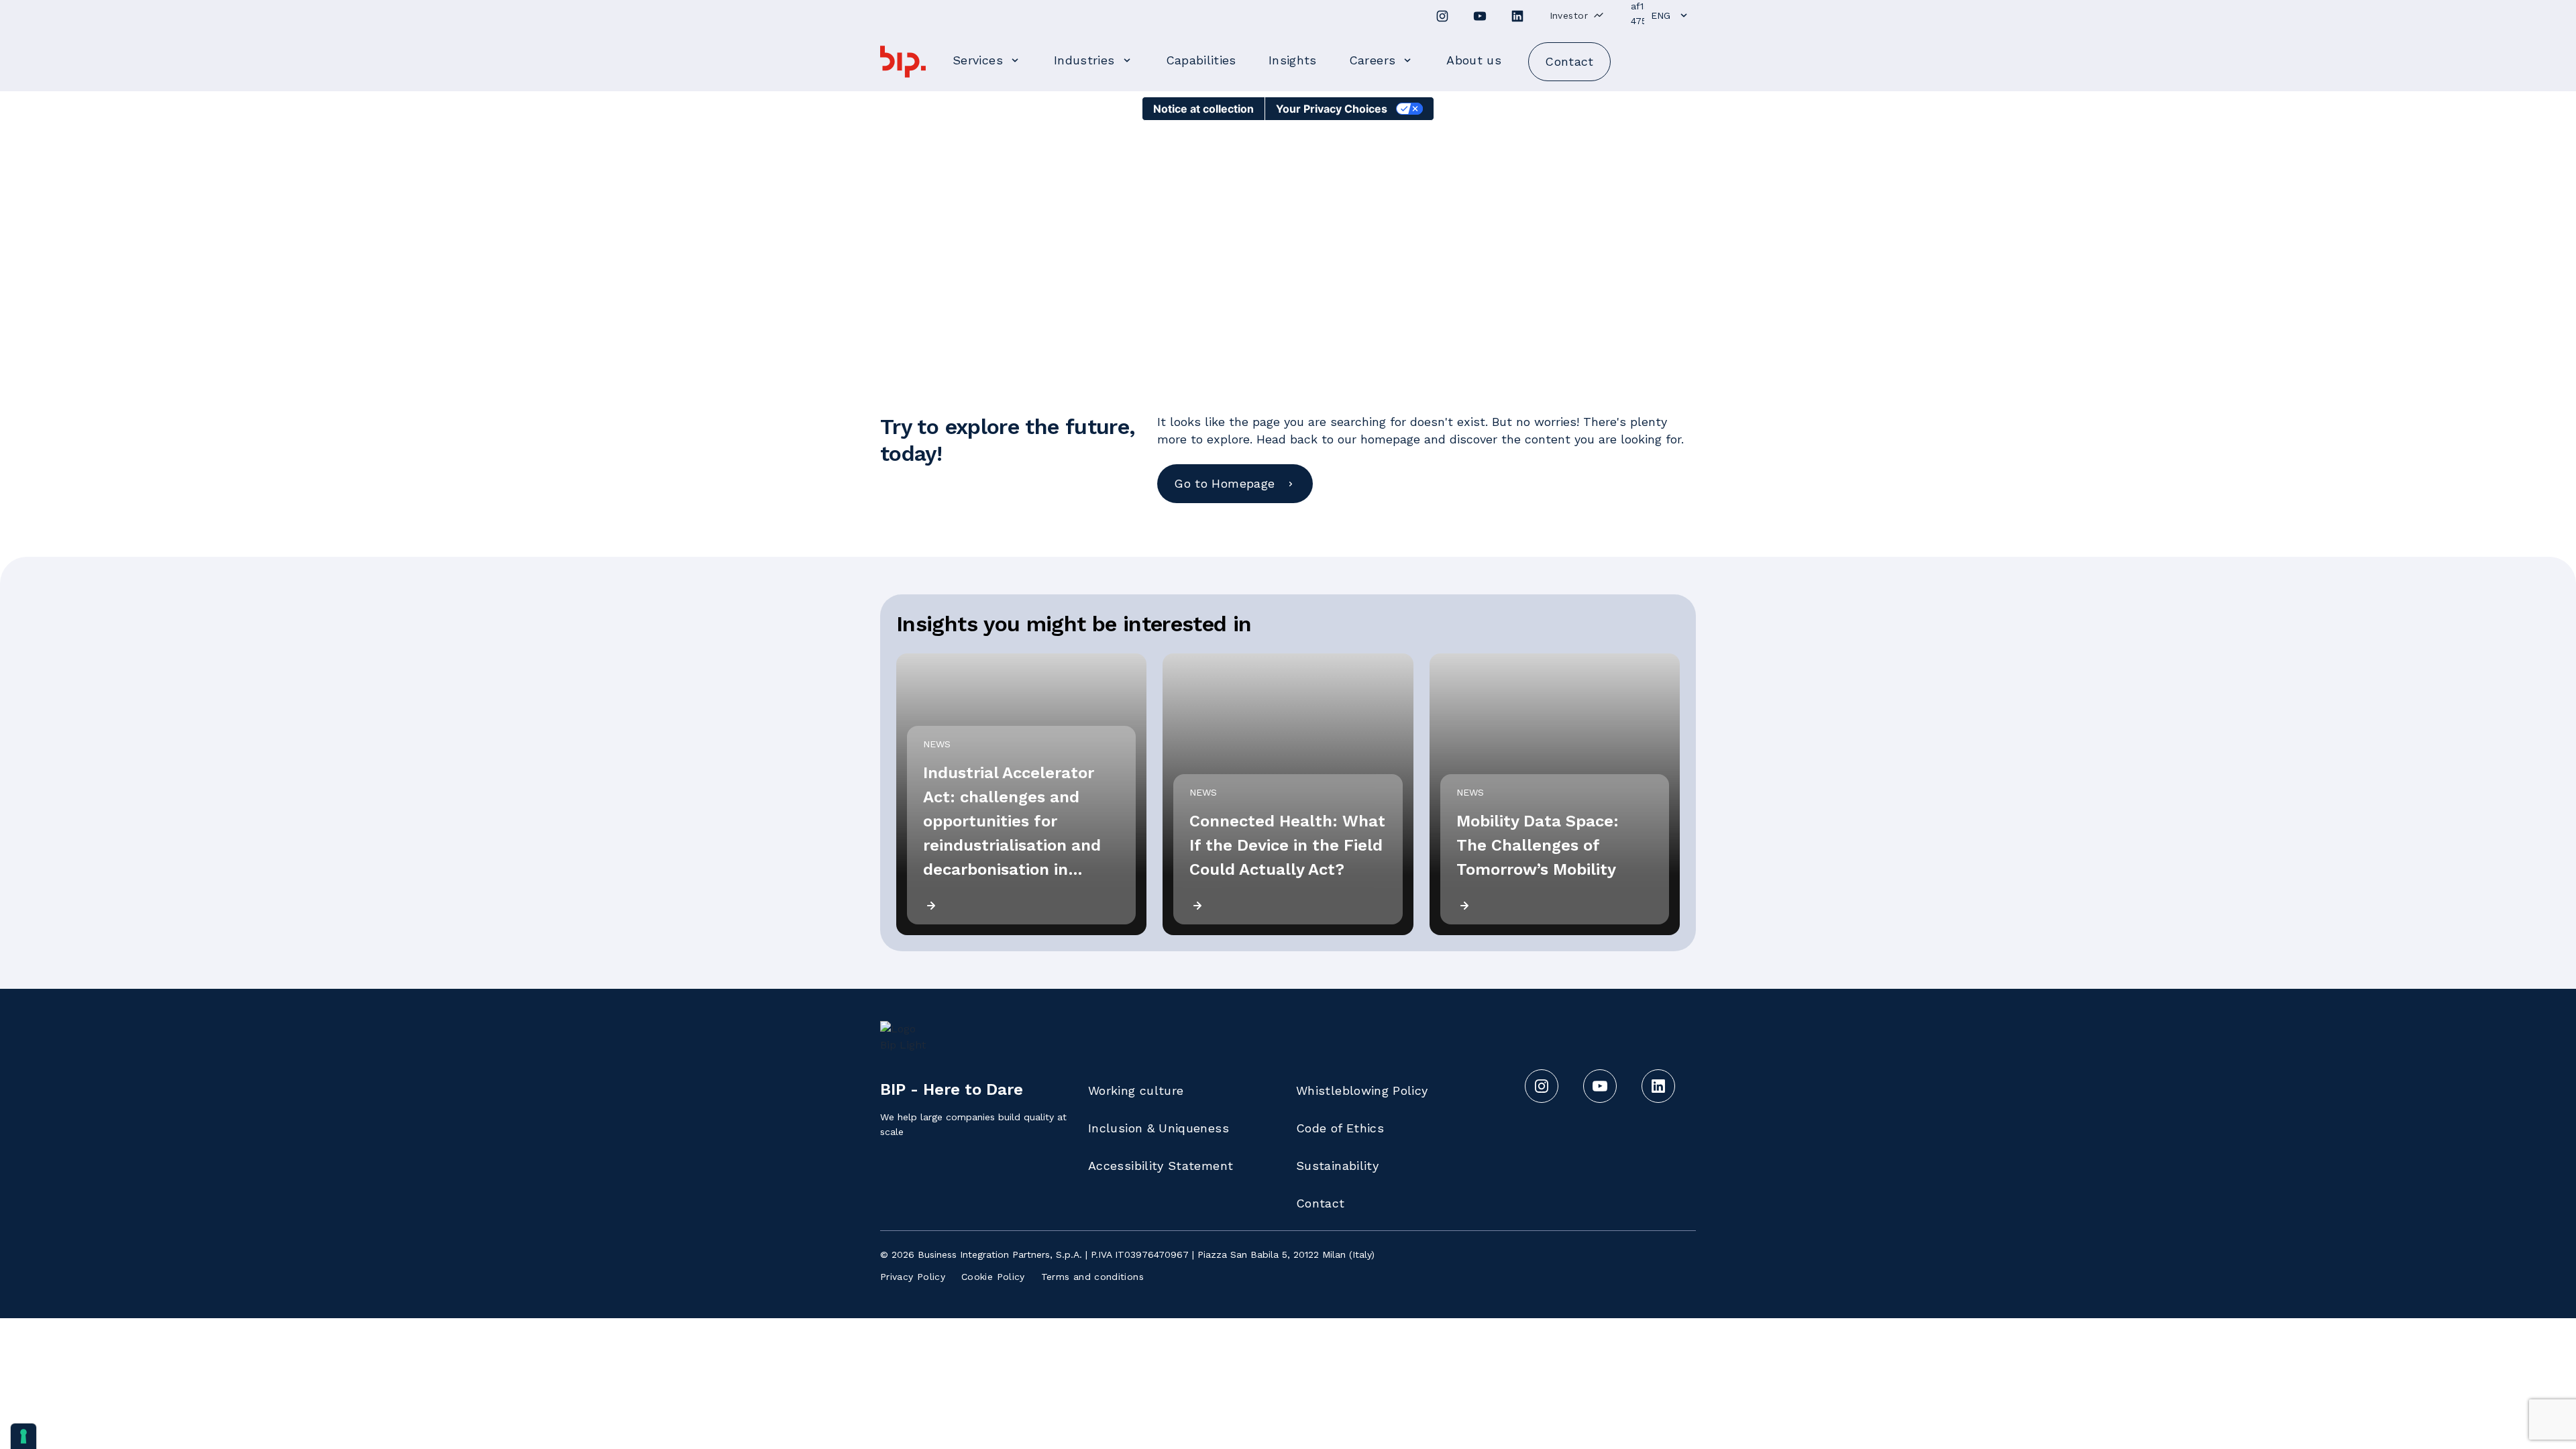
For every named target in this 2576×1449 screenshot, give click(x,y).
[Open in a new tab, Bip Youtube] (1480, 16)
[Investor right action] (1599, 15)
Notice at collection (1203, 109)
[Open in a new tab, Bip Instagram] (1442, 16)
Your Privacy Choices (1332, 109)
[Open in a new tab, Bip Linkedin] (1517, 16)
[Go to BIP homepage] (903, 62)
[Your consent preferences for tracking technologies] (23, 1436)
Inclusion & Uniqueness (1159, 1128)
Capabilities (1201, 60)
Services (978, 60)
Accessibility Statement (1161, 1166)
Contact (1321, 1203)
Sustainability (1337, 1166)
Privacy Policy (913, 1277)
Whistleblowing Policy (1362, 1090)
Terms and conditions (1092, 1277)
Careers (1373, 60)
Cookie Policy (993, 1277)
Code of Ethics (1340, 1128)
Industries (1084, 60)
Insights (1293, 60)
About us (1474, 60)
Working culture (1136, 1090)
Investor (1569, 15)
